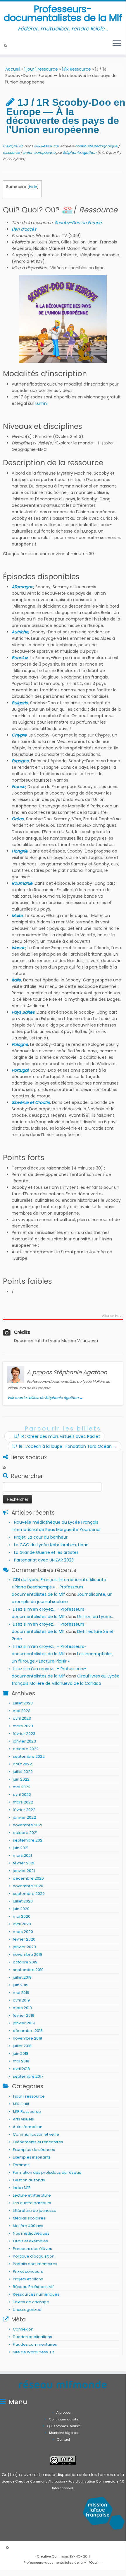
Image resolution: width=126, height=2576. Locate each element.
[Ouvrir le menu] (117, 44)
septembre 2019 (28, 1970)
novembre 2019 (27, 1954)
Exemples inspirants (32, 2157)
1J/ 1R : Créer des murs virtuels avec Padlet (54, 1436)
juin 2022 (21, 1779)
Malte (17, 916)
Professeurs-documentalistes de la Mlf (63, 14)
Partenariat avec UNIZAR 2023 (44, 1560)
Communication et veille (36, 2134)
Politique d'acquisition (34, 2256)
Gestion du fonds (29, 2180)
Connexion (23, 2329)
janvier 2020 (24, 1947)
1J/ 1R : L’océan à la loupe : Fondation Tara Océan (65, 1446)
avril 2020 (22, 1924)
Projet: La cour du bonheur (41, 1537)
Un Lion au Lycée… (95, 1617)
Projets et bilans (28, 2279)
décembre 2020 (28, 1878)
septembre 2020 (29, 1894)
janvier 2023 (24, 1741)
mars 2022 (23, 1802)
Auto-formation (28, 2127)
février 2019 (24, 2015)
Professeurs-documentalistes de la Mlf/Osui (61, 2563)
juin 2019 (21, 1985)
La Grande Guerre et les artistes (46, 1552)
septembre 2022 (29, 1756)
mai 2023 (22, 1711)
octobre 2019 (25, 1962)
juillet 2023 (23, 1703)
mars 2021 (22, 1855)
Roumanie (22, 883)
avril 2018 (21, 2069)
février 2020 (24, 1939)
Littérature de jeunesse (35, 2211)
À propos (64, 2413)
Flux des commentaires (35, 2344)
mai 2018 (21, 2061)
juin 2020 (21, 1909)
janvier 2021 (24, 1871)
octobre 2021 (25, 1833)
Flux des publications (32, 2337)
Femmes (21, 2165)
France (19, 787)
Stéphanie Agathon (80, 152)
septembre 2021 (28, 1840)
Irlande (19, 948)
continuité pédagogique (97, 146)
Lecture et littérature (32, 2195)
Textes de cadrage (31, 2302)
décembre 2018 (28, 2031)
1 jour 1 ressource (41, 69)
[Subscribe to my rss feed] (6, 46)
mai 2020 (22, 1916)
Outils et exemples (30, 2241)
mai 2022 (22, 1787)
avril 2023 (22, 1718)
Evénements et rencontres (38, 2142)
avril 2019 (21, 2000)
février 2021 (24, 1863)
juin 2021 (21, 1848)
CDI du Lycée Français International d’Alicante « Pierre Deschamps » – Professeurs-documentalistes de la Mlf (59, 1587)
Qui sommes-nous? (63, 2426)
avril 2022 (22, 1795)
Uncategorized (27, 2310)
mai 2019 (21, 1993)
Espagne (20, 761)
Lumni (42, 403)
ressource (12, 152)
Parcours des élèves (32, 2249)
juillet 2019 (22, 1977)
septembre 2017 (28, 2076)
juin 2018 (21, 2054)
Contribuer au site (64, 2419)
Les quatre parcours (32, 2203)
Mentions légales (63, 2433)
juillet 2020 (23, 1901)
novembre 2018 (27, 2038)
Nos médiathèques (31, 2233)
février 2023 (24, 1734)
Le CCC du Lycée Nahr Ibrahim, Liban (52, 1545)
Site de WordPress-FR (33, 2352)
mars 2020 (23, 1932)
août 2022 (22, 1764)
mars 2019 (22, 2008)
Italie (16, 980)
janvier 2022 (24, 1817)
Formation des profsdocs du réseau (47, 2172)
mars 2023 (23, 1726)
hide (33, 187)
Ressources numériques (36, 2294)
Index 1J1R (22, 2188)
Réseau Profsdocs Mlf (33, 2287)
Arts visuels (23, 2119)
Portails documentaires (35, 2264)
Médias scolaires (29, 2218)
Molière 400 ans (28, 2226)
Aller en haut (112, 1316)
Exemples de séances (34, 2150)
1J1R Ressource (76, 69)
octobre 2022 (26, 1749)
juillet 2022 (23, 1772)
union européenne (40, 152)
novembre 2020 (28, 1886)
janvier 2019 (24, 2023)
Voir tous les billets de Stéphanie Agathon (45, 1398)
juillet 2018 (22, 2046)
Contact (63, 2439)
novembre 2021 (27, 1825)
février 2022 (24, 1810)
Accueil (13, 69)
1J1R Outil (21, 2104)
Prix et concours (28, 2271)
